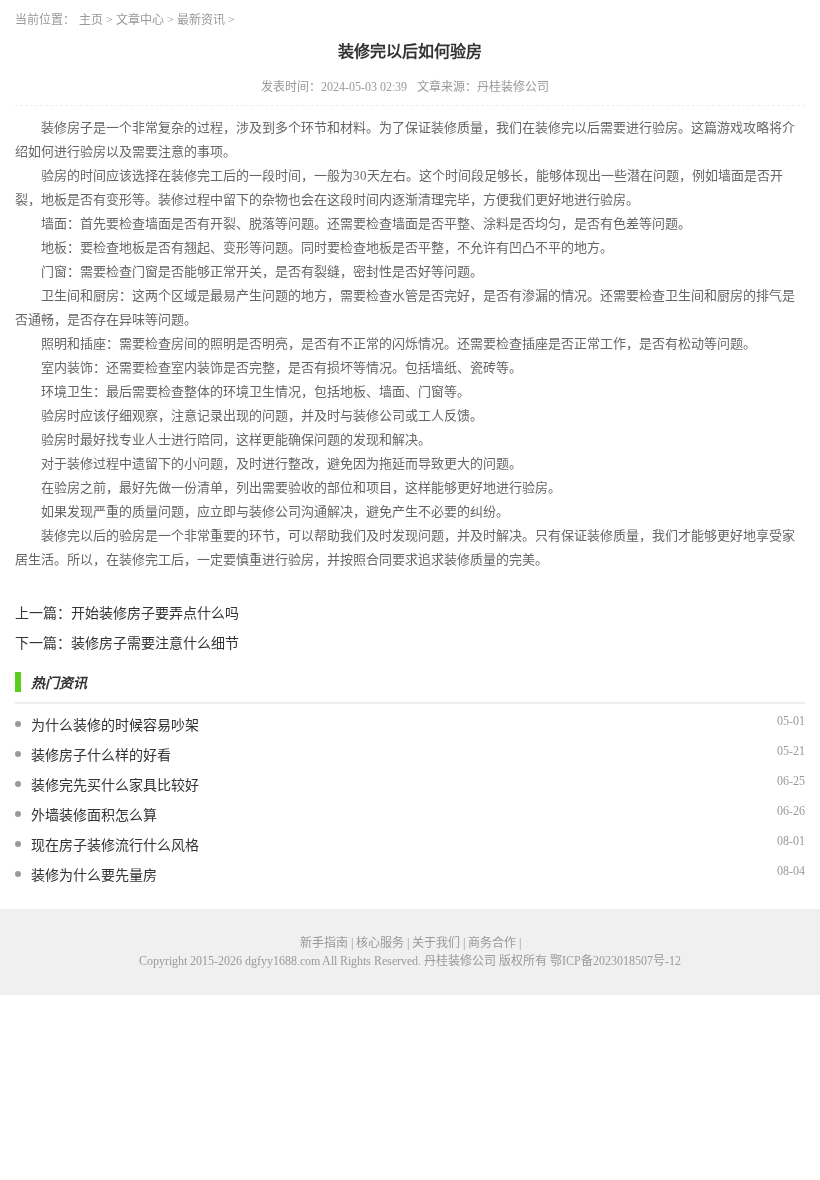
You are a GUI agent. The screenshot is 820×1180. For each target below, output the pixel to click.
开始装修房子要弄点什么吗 (155, 613)
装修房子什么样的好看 (101, 755)
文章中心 (140, 20)
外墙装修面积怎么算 (94, 815)
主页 (91, 20)
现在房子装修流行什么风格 (115, 845)
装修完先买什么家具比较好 (115, 785)
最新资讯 (201, 20)
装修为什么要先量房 (94, 875)
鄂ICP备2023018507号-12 (615, 961)
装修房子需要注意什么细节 (155, 643)
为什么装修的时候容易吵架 (115, 725)
